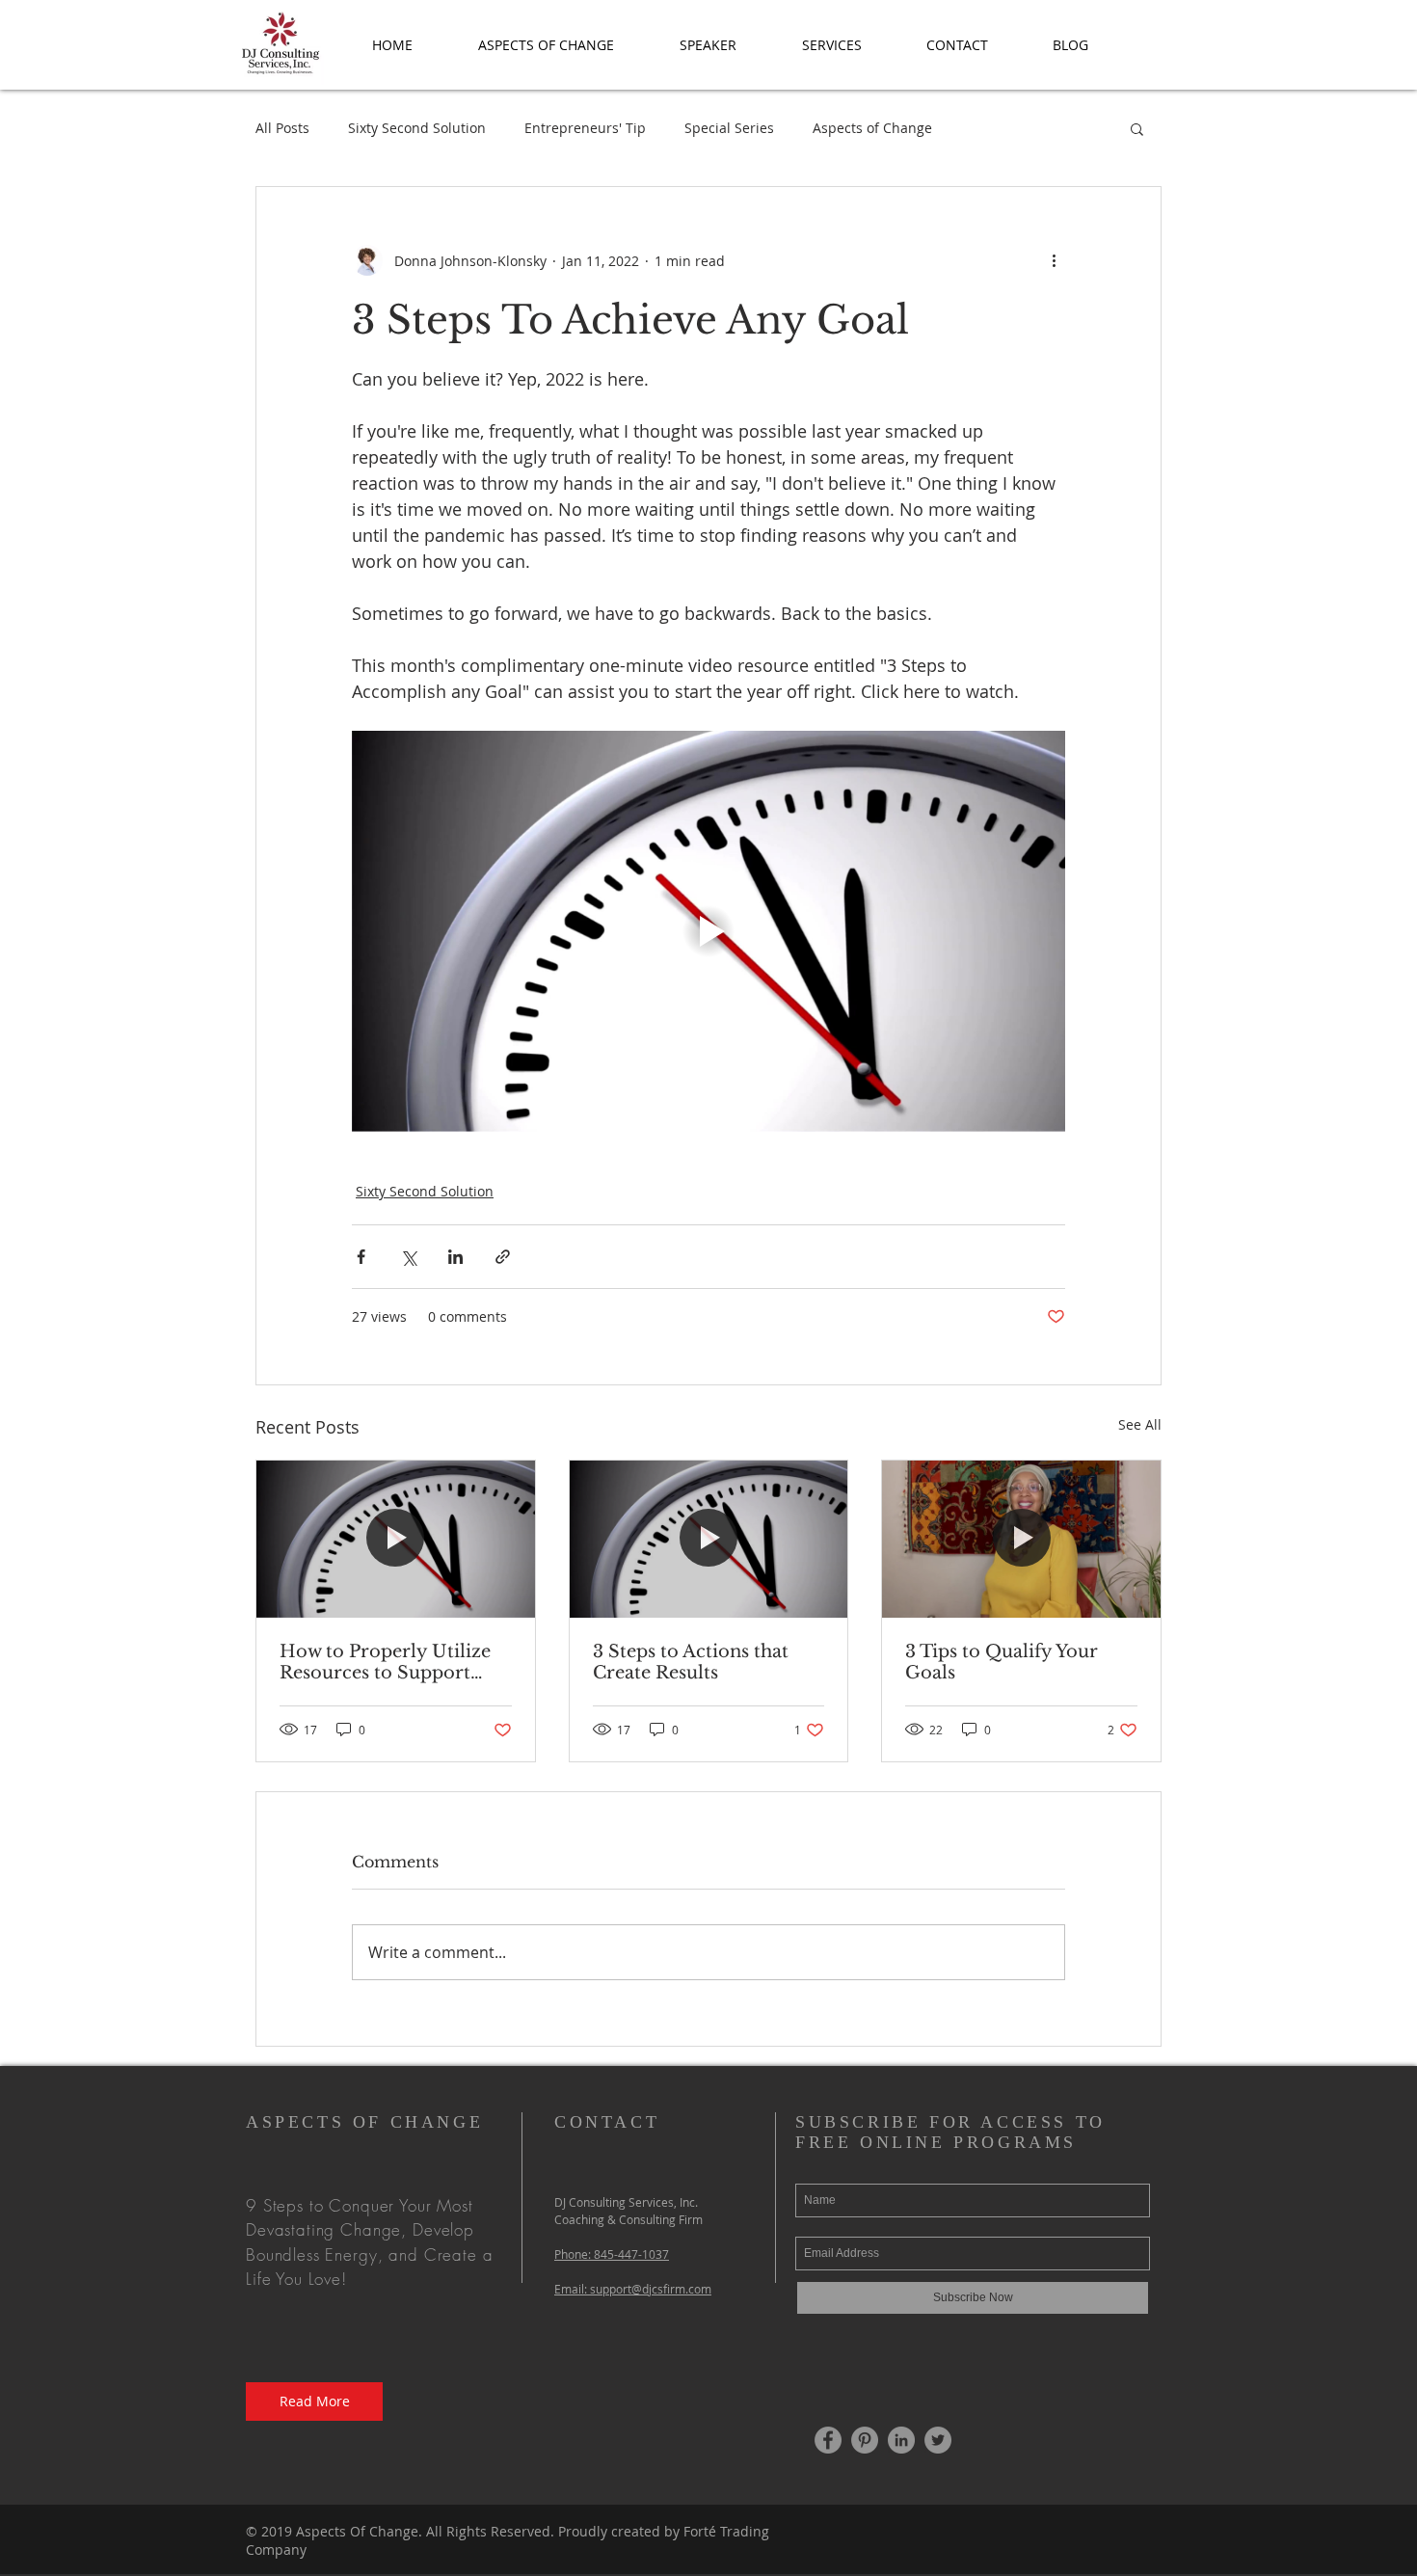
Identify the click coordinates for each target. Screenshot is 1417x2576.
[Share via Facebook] (361, 1257)
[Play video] (708, 931)
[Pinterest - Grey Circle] (865, 2440)
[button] (546, 45)
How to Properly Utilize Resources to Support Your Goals (385, 1662)
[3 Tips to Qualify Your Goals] (1021, 1539)
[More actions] (1054, 260)
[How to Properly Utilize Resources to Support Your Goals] (396, 1539)
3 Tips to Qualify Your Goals (1002, 1662)
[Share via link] (503, 1257)
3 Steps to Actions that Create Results (691, 1662)
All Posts (282, 128)
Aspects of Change (872, 128)
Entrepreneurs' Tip (585, 128)
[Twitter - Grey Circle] (938, 2440)
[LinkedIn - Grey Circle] (901, 2440)
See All (1140, 1424)
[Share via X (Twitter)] (408, 1257)
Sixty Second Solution (417, 128)
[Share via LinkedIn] (455, 1257)
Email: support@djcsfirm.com (633, 2289)
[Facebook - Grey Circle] (828, 2440)
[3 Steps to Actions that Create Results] (709, 1539)
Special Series (729, 128)
